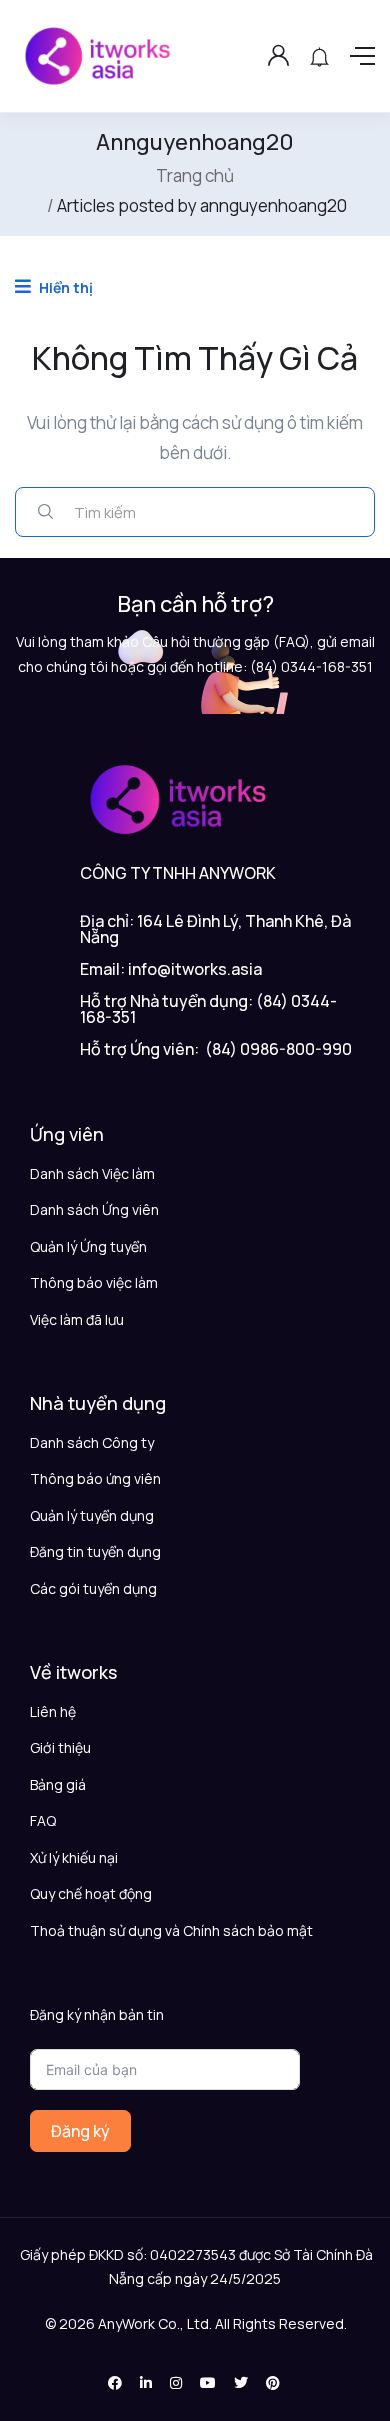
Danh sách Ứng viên (94, 1209)
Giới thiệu (60, 1747)
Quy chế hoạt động (91, 1893)
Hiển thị (64, 287)
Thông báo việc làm (94, 1282)
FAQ (43, 1820)
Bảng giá (58, 1784)
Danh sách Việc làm (92, 1173)
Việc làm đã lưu (77, 1319)
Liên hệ (53, 1711)
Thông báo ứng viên (95, 1478)
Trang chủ (195, 175)
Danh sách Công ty (92, 1442)
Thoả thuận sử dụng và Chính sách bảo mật (171, 1930)
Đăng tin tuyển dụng (95, 1551)
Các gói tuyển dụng (93, 1588)
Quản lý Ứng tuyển (88, 1246)
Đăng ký (80, 2131)
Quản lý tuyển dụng (92, 1515)
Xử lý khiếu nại (74, 1857)
